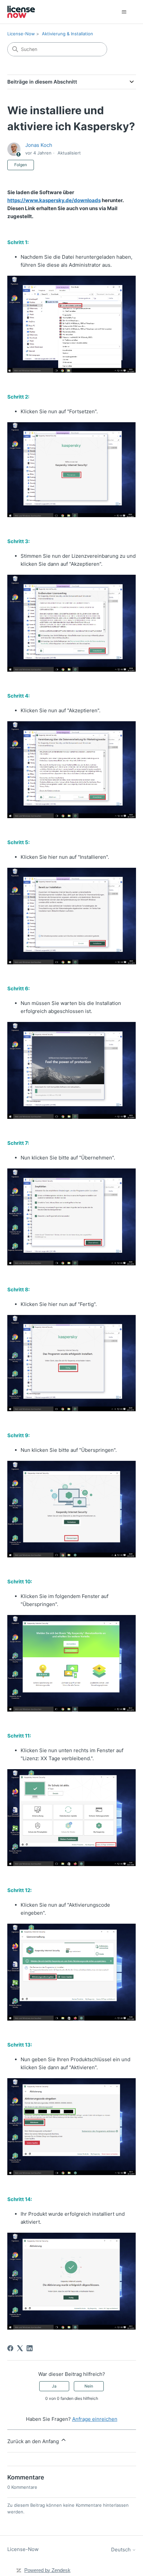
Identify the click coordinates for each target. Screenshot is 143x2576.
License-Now (21, 34)
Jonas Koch (39, 145)
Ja (54, 2386)
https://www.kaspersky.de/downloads (54, 200)
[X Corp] (20, 2348)
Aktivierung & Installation (68, 34)
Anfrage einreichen (95, 2419)
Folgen (21, 165)
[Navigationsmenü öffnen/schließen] (124, 12)
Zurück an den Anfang (34, 2441)
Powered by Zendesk (47, 2570)
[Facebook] (10, 2348)
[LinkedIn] (30, 2348)
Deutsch (122, 2550)
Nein (89, 2386)
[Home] (21, 12)
